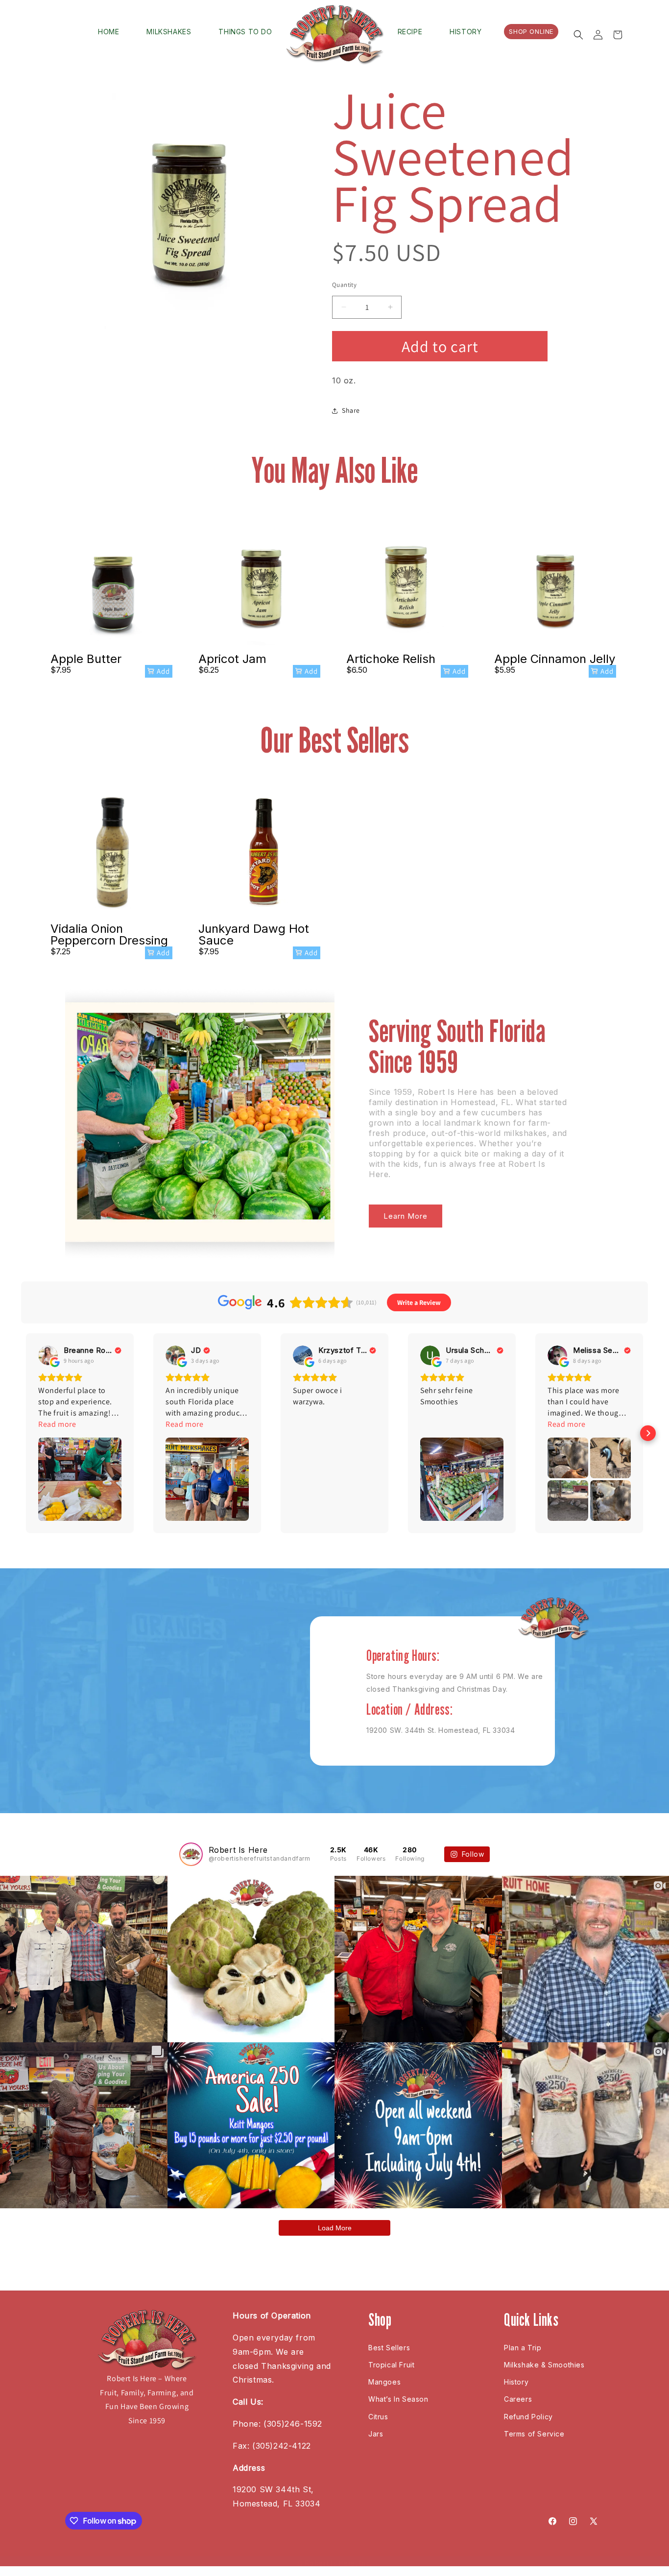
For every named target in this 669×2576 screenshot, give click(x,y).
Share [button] (351, 410)
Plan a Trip (523, 2348)
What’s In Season (398, 2399)
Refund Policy (528, 2417)
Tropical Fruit (391, 2365)
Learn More (406, 1216)
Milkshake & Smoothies (544, 2365)
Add (163, 671)
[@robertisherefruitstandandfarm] (191, 1854)
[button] (578, 35)
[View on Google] (48, 1355)
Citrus (378, 2417)
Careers (518, 2399)
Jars (376, 2434)
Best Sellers (389, 2348)
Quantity (344, 285)
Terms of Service (534, 2434)
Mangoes (384, 2382)
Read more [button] (57, 1424)
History (516, 2382)
